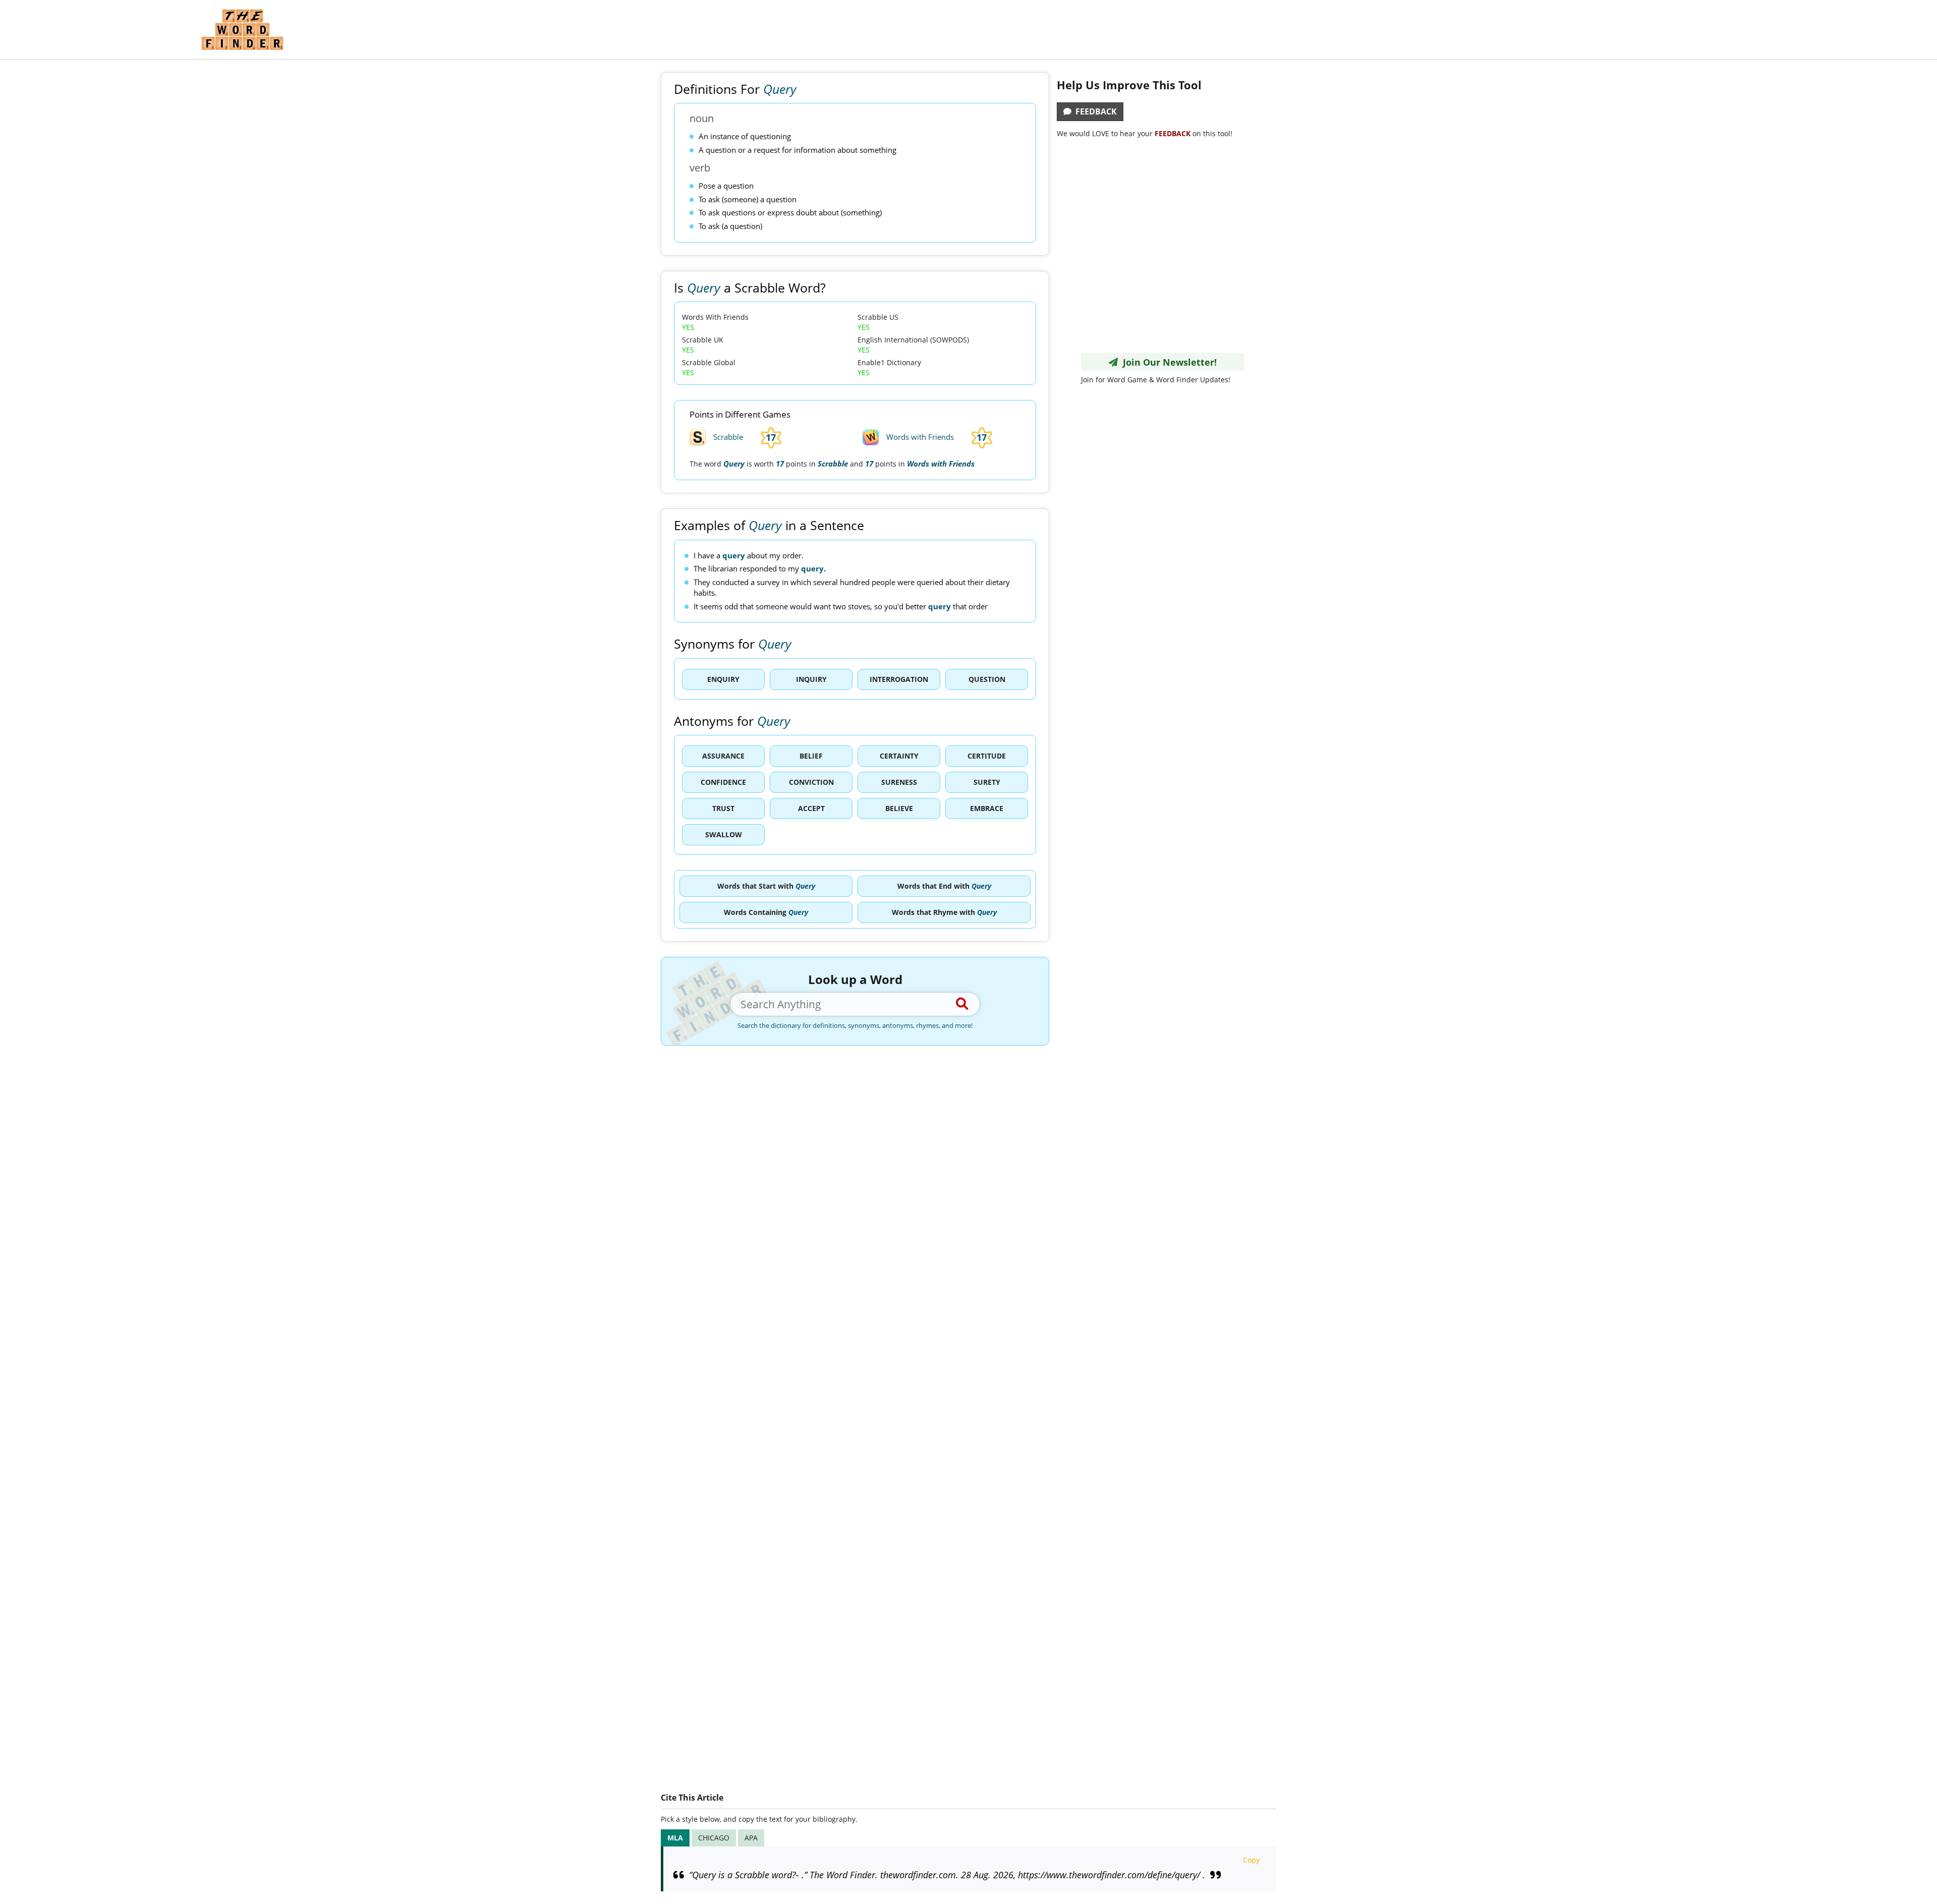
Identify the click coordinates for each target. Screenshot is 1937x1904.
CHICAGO (714, 1838)
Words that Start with (766, 886)
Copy (1251, 1860)
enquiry (723, 679)
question (987, 679)
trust (723, 808)
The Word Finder (242, 30)
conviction (811, 782)
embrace (987, 808)
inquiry (811, 679)
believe (899, 808)
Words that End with (944, 886)
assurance (723, 756)
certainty (899, 756)
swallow (724, 834)
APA (751, 1838)
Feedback (1094, 111)
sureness (899, 782)
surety (987, 782)
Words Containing (766, 912)
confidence (723, 782)
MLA (675, 1838)
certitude (987, 756)
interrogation (899, 679)
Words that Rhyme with (944, 912)
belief (811, 756)
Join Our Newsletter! (1167, 362)
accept (811, 808)
